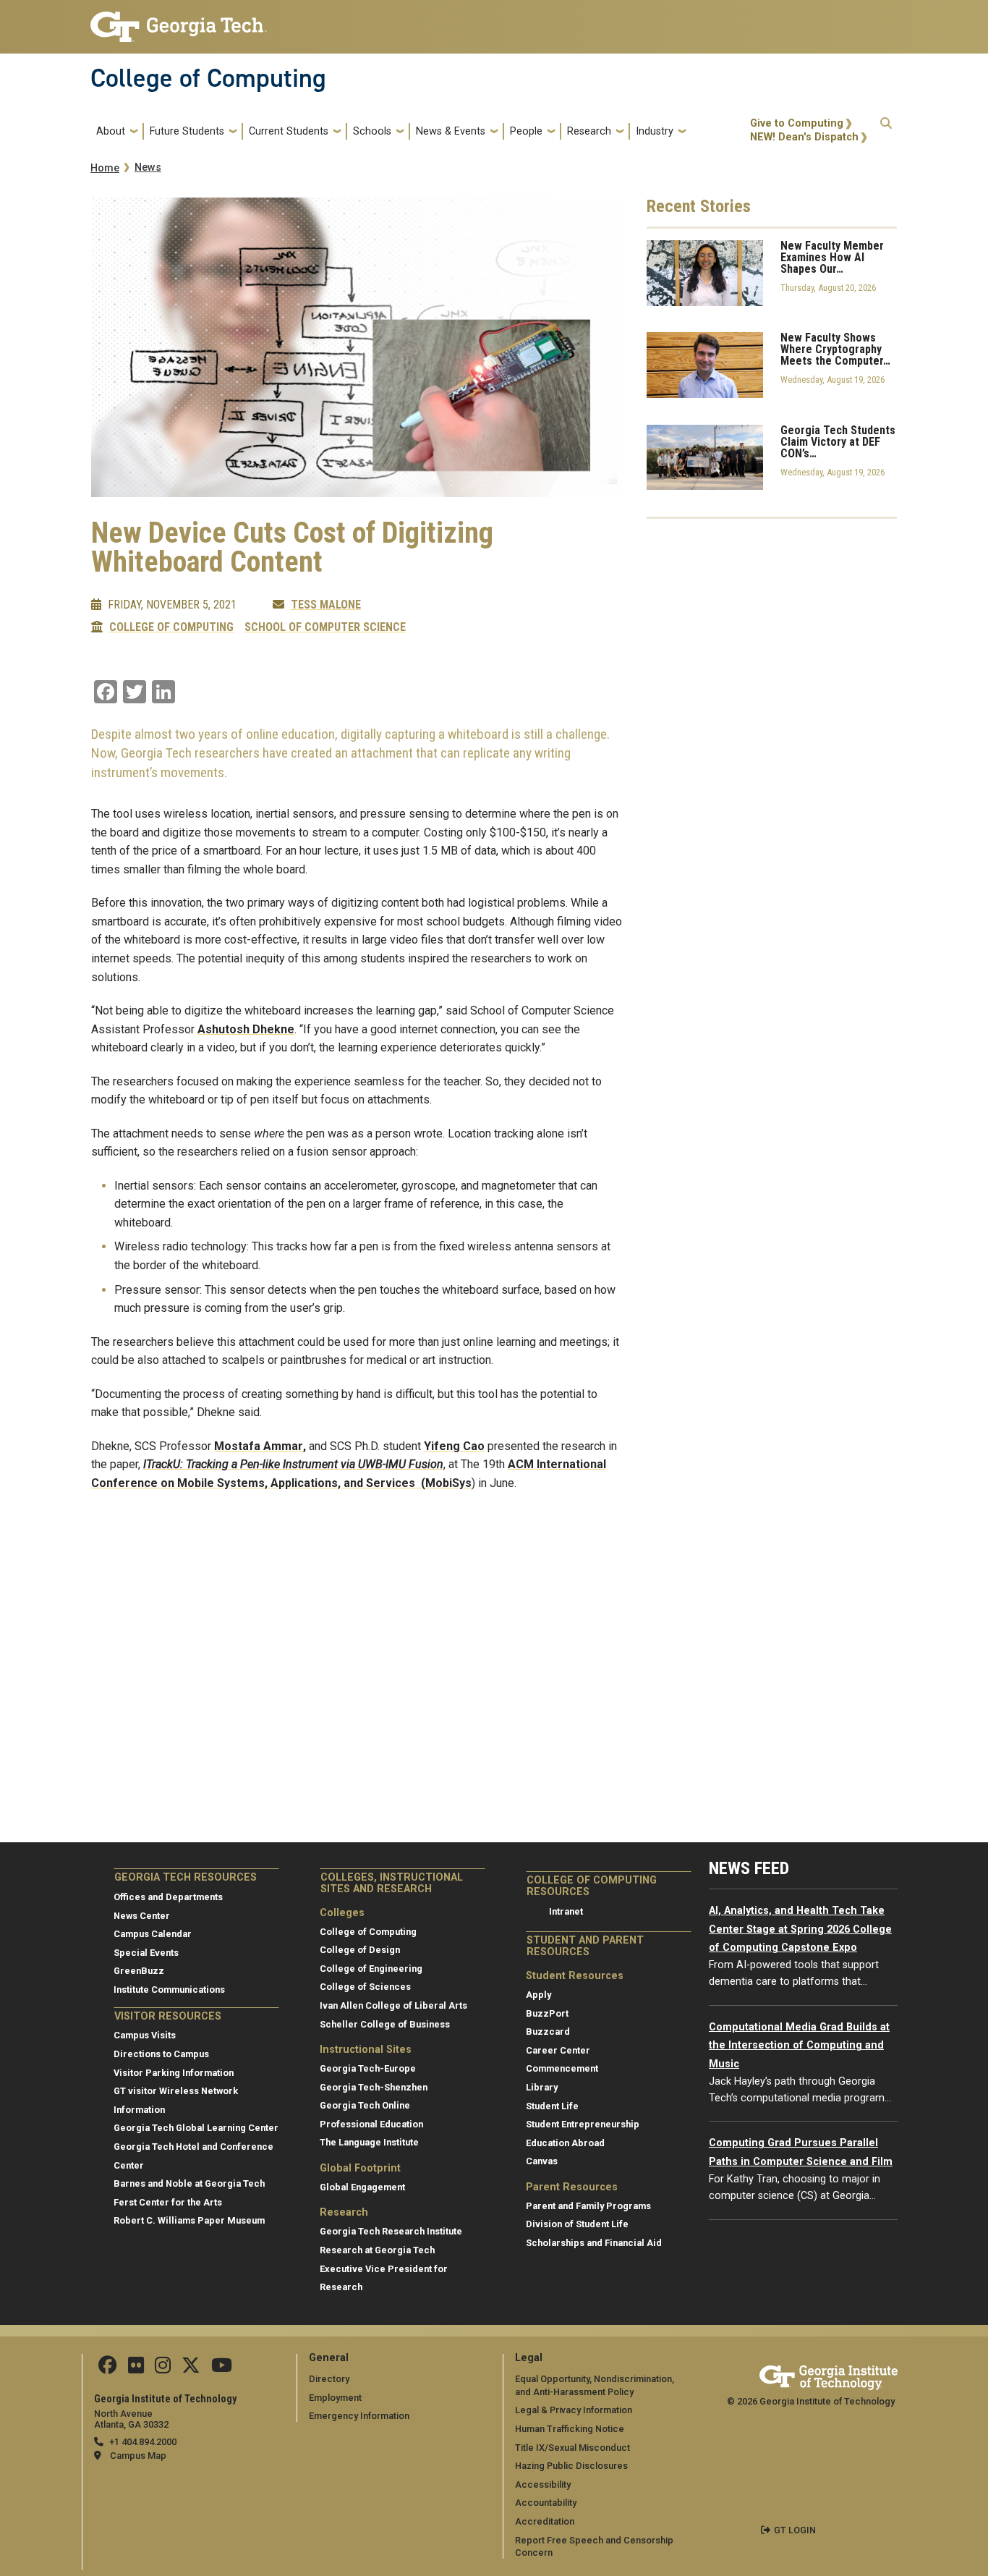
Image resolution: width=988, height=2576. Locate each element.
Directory (329, 2379)
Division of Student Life (577, 2224)
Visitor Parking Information (174, 2073)
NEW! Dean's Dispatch (804, 137)
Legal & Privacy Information (574, 2410)
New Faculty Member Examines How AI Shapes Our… (832, 258)
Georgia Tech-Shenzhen (374, 2087)
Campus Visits (145, 2035)
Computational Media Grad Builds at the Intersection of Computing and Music (799, 2046)
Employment (335, 2398)
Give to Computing (797, 123)
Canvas (542, 2161)
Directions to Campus (161, 2054)
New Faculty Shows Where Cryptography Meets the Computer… (835, 349)
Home (105, 168)
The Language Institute (369, 2142)
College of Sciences (365, 1987)
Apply (538, 1995)
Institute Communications (169, 1990)
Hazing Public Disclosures (571, 2466)
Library (542, 2087)
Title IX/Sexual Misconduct (572, 2448)
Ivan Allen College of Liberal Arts (393, 2005)
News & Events (451, 131)
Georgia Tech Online (365, 2105)
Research (589, 131)
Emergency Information (359, 2416)
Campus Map (138, 2456)
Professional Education (371, 2124)
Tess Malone (326, 605)
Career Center (558, 2050)
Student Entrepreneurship (583, 2124)
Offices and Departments (168, 1897)
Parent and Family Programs (588, 2206)
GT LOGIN (795, 2530)
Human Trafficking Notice (570, 2429)
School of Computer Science (325, 627)
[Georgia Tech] (829, 2375)
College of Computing (208, 78)
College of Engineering (371, 1969)
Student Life (552, 2106)
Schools (372, 131)
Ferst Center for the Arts (168, 2202)
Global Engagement (362, 2187)
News (148, 168)
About (111, 131)
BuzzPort (547, 2013)
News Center (142, 1916)
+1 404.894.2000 (143, 2442)
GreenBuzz (139, 1971)
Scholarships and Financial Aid (594, 2243)
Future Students (187, 131)
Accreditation (545, 2521)
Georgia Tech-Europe (368, 2068)
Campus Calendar (153, 1934)
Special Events (146, 1953)
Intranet (566, 1911)
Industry (655, 131)
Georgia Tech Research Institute (391, 2231)
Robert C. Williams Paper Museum (189, 2220)
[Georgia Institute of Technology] (179, 21)
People (526, 131)
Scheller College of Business (385, 2024)
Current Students (289, 131)
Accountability (546, 2503)
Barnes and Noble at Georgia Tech (189, 2183)
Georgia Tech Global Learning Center (196, 2128)
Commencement (562, 2068)
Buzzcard (548, 2031)
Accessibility (543, 2484)
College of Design (360, 1950)
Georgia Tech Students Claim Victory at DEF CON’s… (838, 442)
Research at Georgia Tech (377, 2250)
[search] (886, 131)
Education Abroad (565, 2143)
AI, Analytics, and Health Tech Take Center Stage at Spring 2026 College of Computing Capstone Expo (800, 1929)
